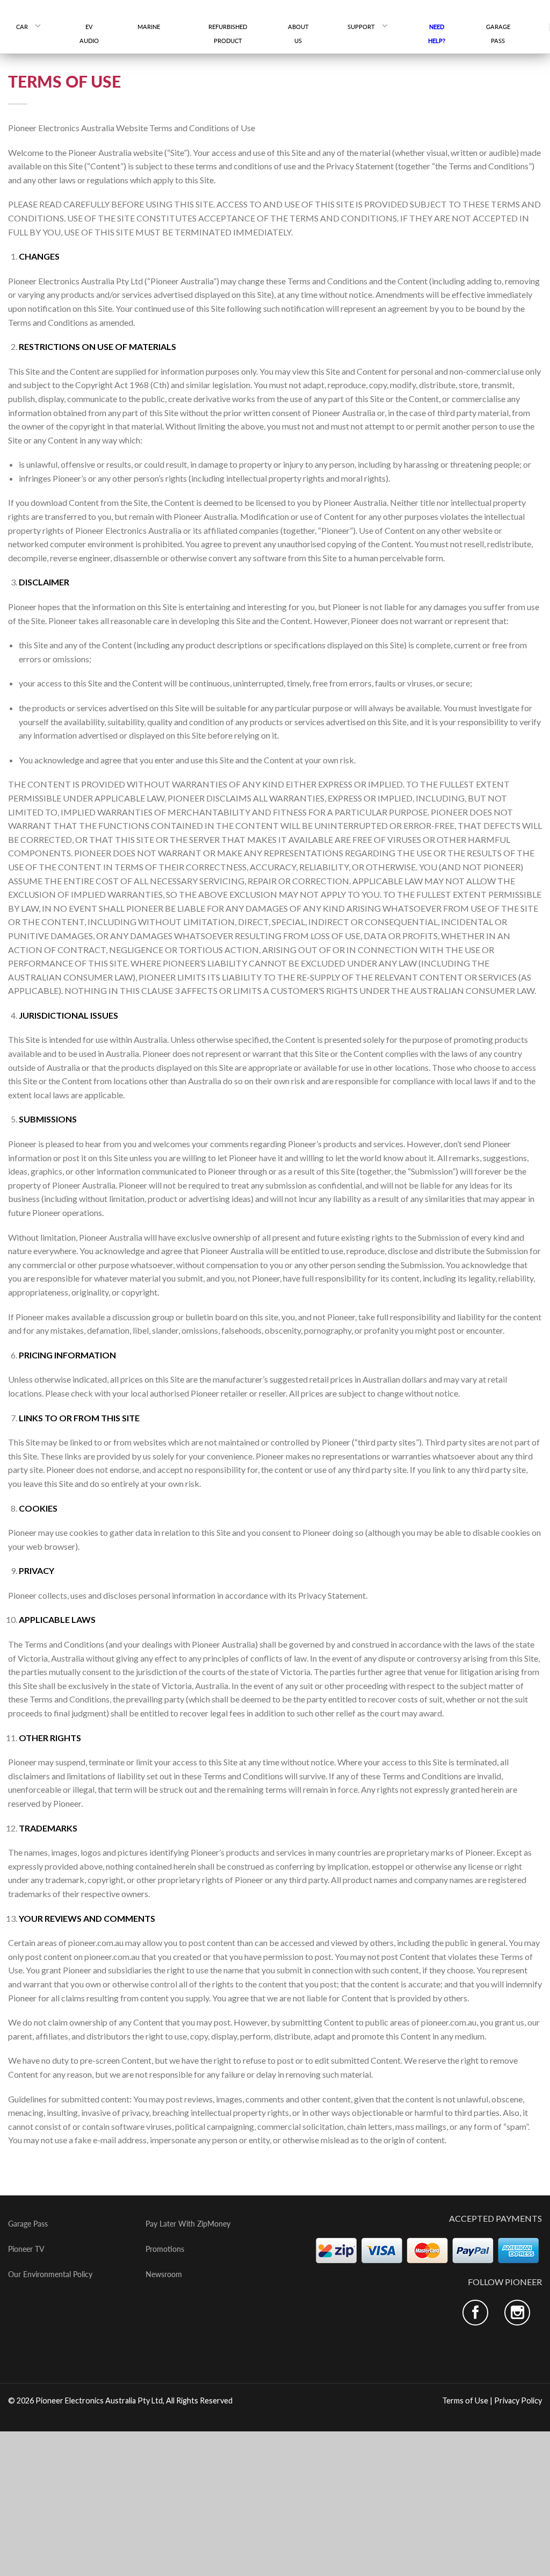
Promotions (165, 2249)
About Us (298, 34)
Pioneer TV (26, 2249)
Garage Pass (498, 34)
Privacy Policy (518, 2400)
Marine (153, 27)
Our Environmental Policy (50, 2274)
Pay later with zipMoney (188, 2224)
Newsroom (164, 2274)
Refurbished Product (228, 34)
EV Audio (89, 34)
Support (361, 27)
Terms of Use (465, 2400)
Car (22, 27)
